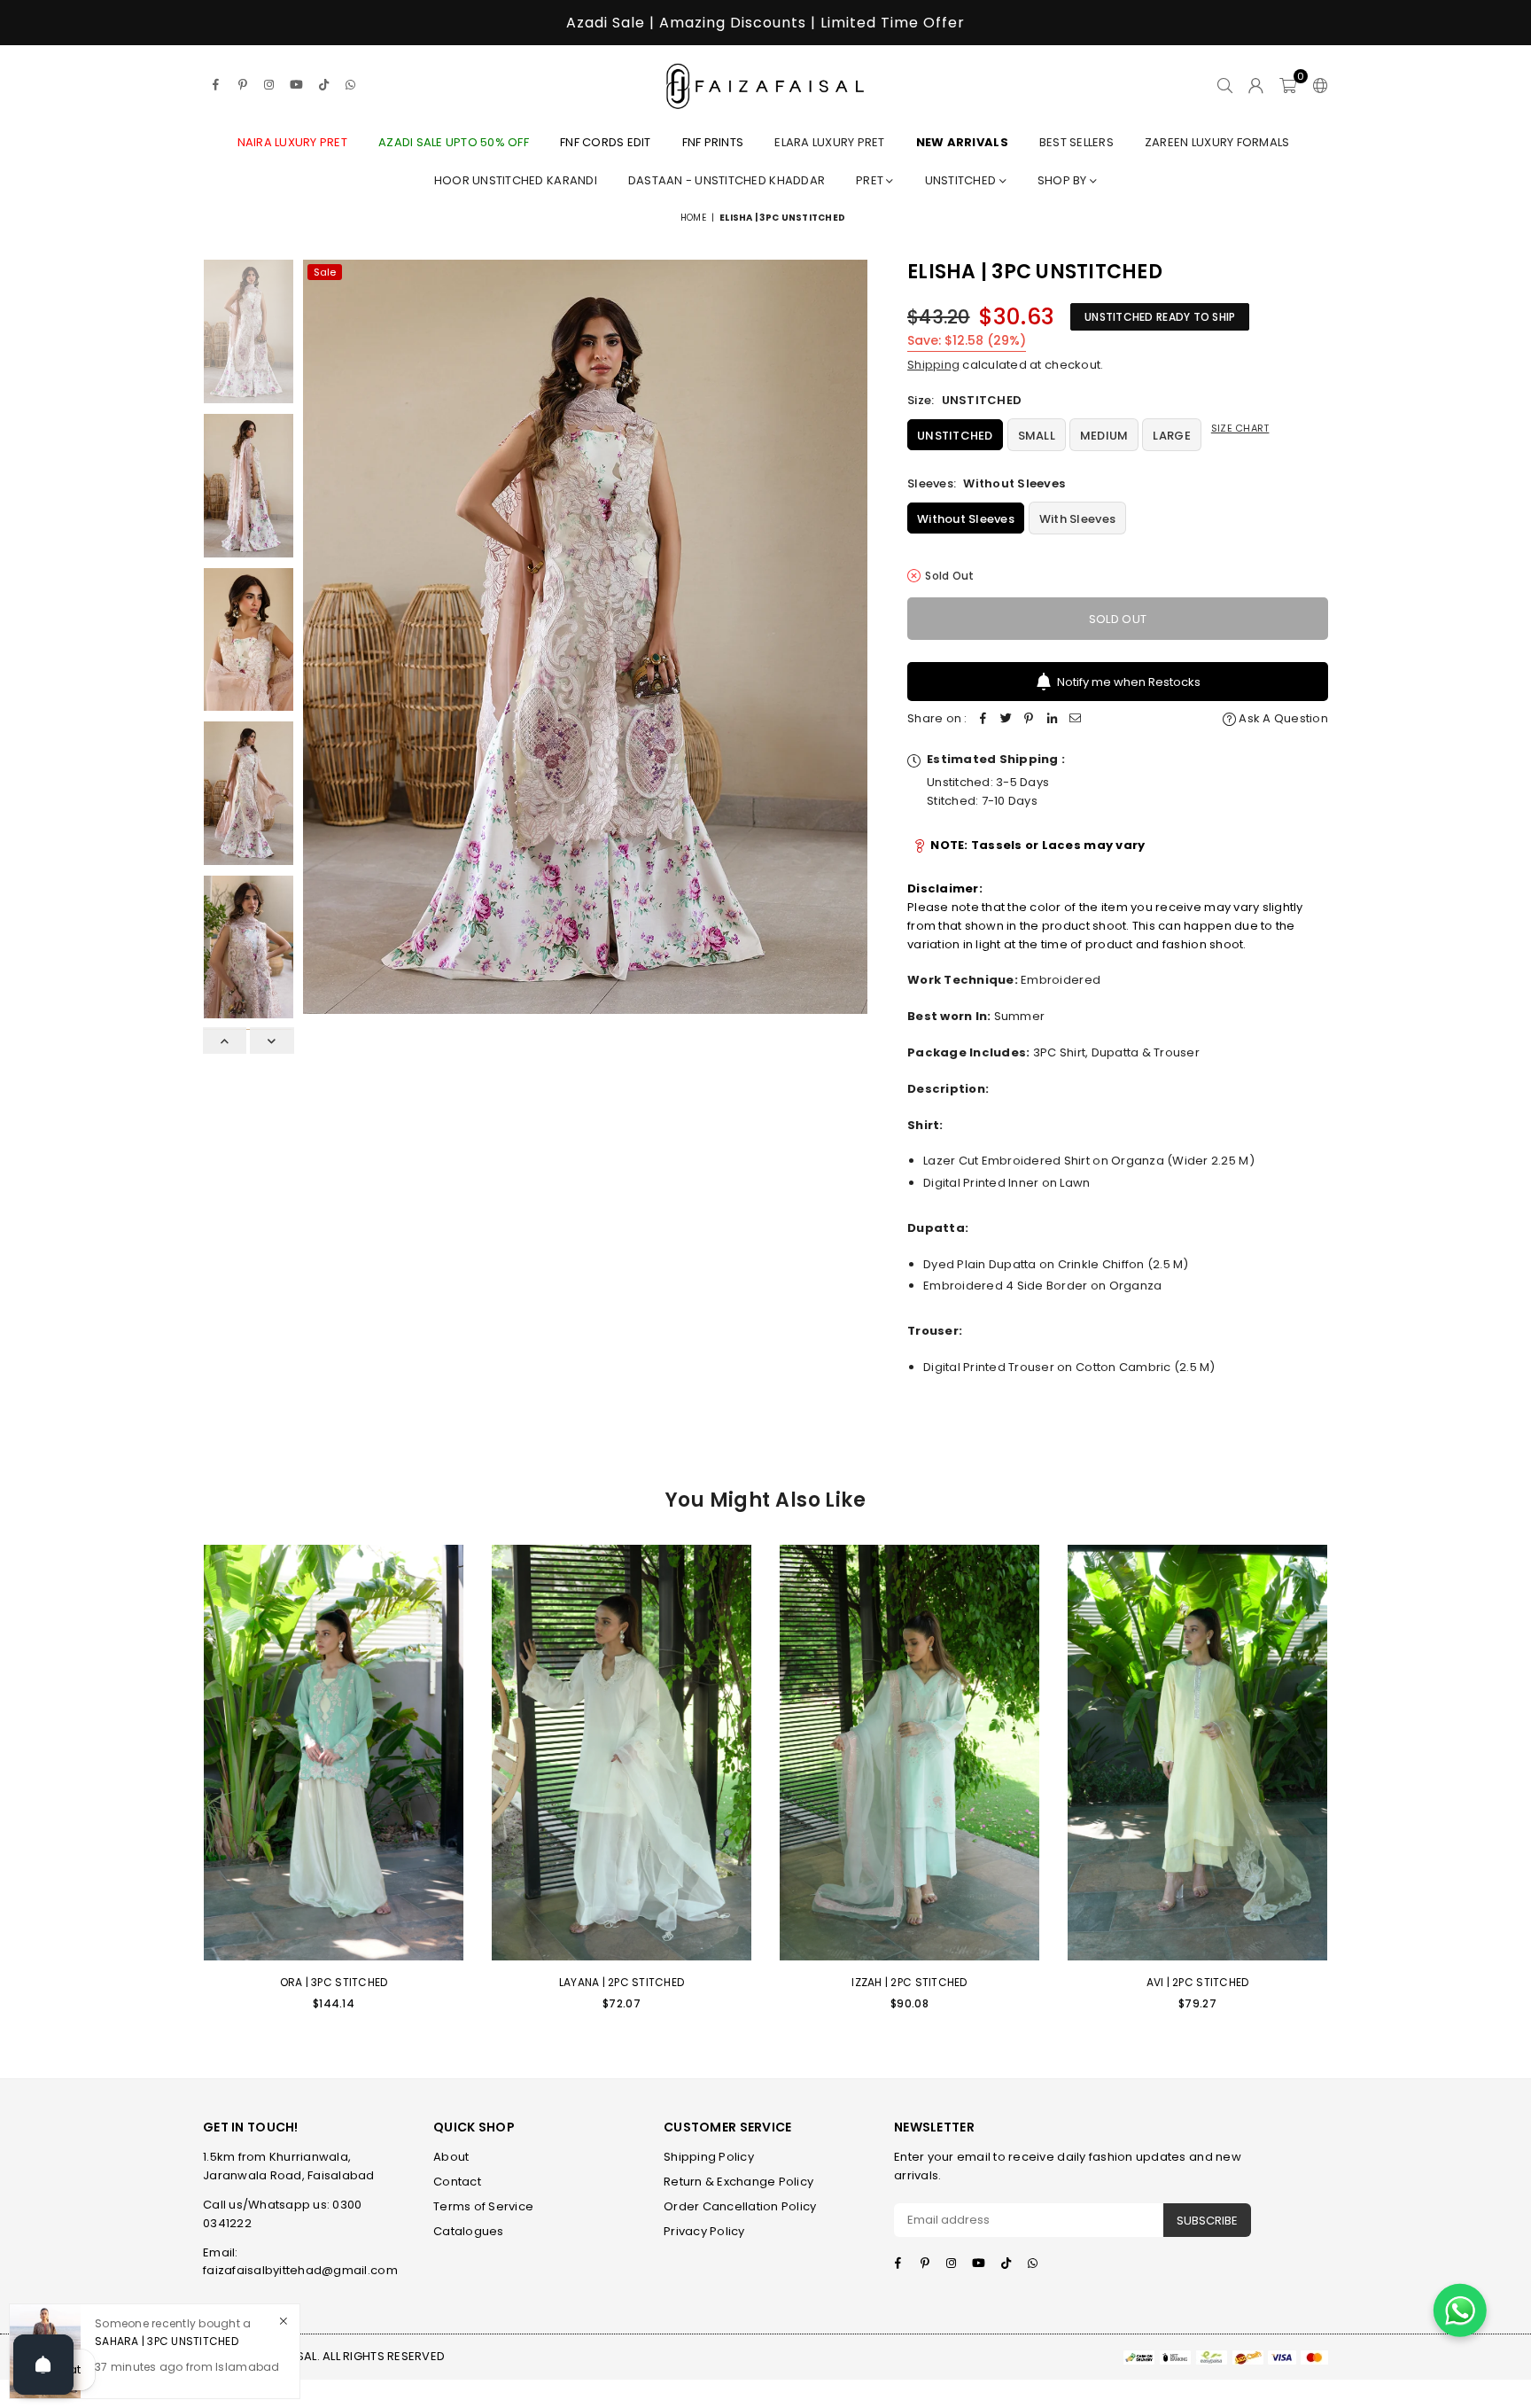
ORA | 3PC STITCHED (334, 1982)
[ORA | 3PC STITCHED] (334, 1753)
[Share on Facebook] (983, 719)
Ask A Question (1282, 718)
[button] (1288, 85)
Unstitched (962, 180)
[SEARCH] (1225, 85)
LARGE (1171, 436)
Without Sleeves (966, 519)
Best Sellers (1076, 142)
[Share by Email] (1076, 719)
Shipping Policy (709, 2157)
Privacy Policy (704, 2231)
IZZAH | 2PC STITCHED (909, 1982)
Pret (871, 180)
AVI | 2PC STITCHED (1198, 1982)
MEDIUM (1104, 436)
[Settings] (1317, 85)
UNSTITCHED (955, 436)
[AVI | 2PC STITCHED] (1197, 1753)
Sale (325, 272)
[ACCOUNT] (1256, 85)
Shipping (933, 365)
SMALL (1037, 436)
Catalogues (469, 2231)
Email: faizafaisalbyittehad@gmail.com (300, 2262)
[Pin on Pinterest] (1030, 719)
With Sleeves (1077, 519)
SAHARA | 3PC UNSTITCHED (167, 2340)
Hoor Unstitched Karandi (516, 180)
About (451, 2157)
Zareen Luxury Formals (1217, 142)
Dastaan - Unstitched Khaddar (727, 180)
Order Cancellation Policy (740, 2206)
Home (693, 218)
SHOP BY (1064, 180)
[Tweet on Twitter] (1006, 719)
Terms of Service (483, 2206)
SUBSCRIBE (1207, 2221)
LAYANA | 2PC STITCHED (622, 1982)
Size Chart (1240, 428)
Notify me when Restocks (1129, 682)
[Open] (43, 2365)
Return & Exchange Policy (738, 2182)
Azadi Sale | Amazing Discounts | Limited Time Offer (765, 23)
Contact (457, 2182)
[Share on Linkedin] (1053, 719)
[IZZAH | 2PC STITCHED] (909, 1753)
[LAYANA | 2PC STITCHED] (622, 1753)
